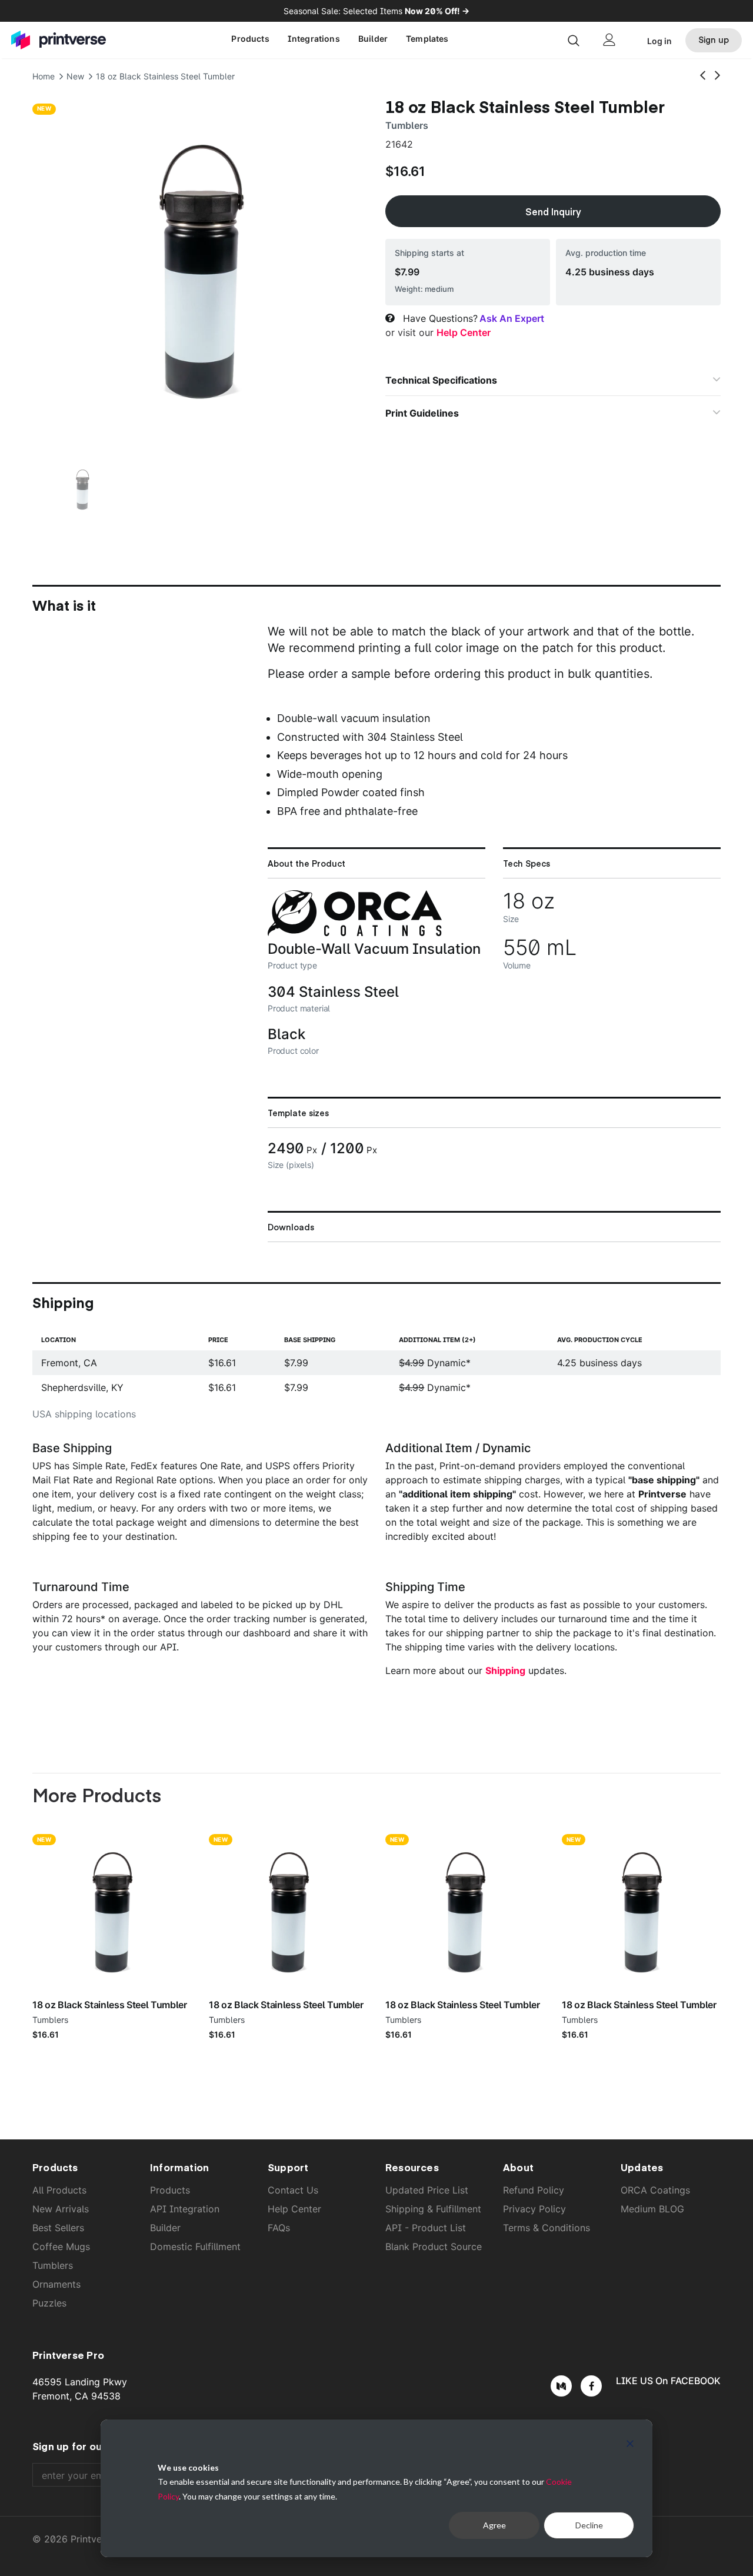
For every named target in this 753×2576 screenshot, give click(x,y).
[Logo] (62, 40)
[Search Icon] (574, 40)
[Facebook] (591, 2386)
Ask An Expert (512, 318)
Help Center (464, 332)
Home (44, 76)
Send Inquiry (553, 211)
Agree (494, 2525)
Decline (589, 2525)
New (75, 76)
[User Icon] (609, 40)
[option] (200, 268)
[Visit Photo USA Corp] (355, 933)
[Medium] (561, 2386)
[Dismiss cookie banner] (630, 2445)
